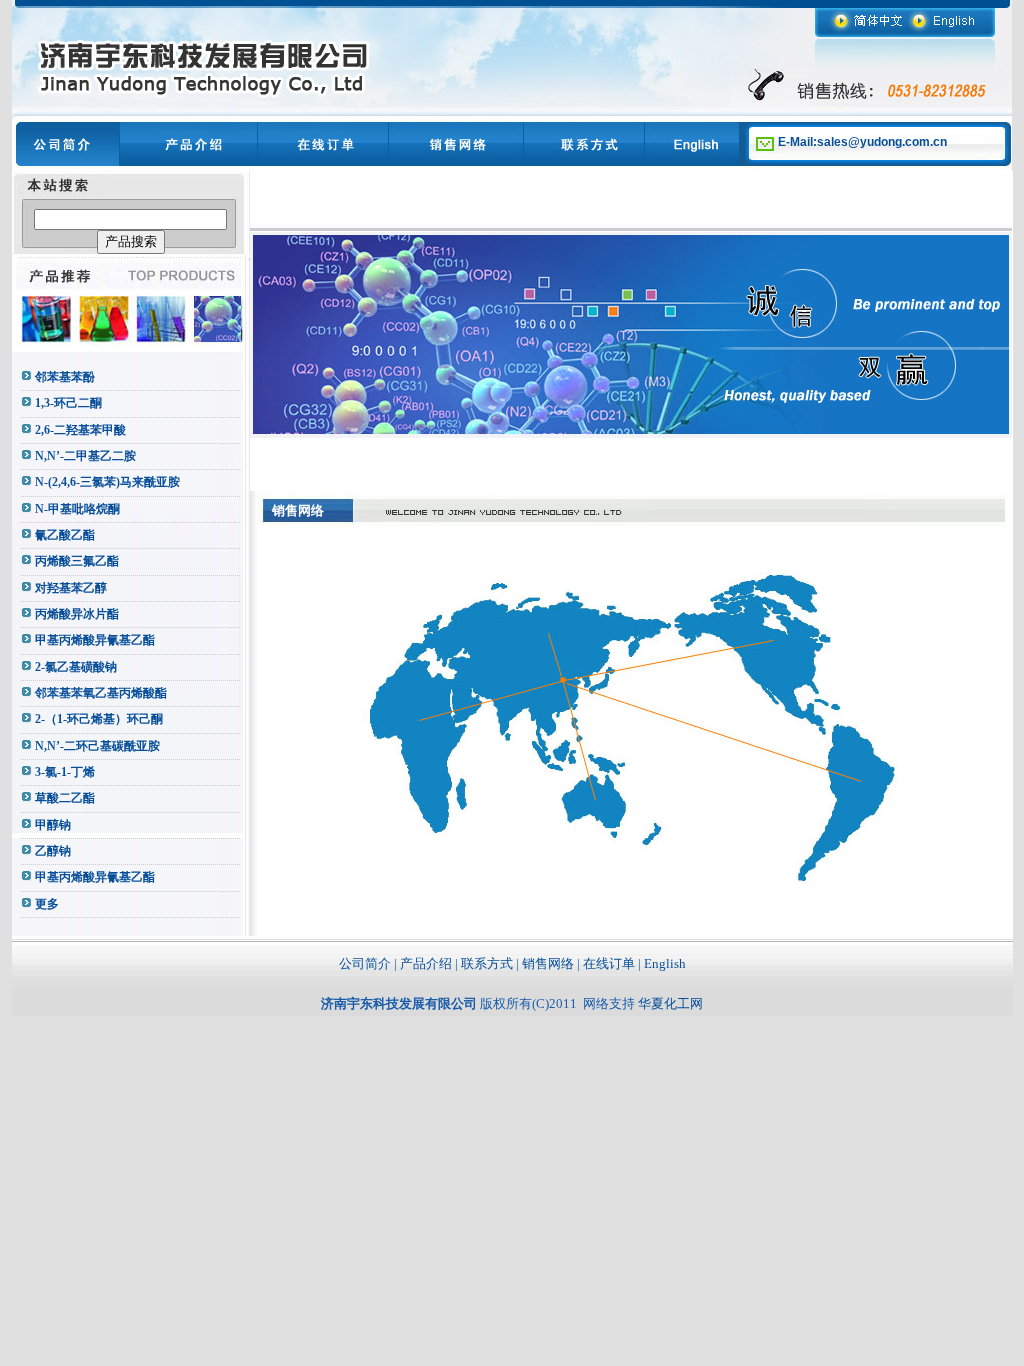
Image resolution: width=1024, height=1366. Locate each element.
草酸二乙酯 (65, 798)
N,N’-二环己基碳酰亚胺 (97, 746)
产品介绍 (426, 963)
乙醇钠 (53, 851)
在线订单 (609, 963)
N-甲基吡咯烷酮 (77, 509)
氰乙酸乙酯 (65, 535)
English (665, 963)
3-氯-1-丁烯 (65, 772)
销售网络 (548, 963)
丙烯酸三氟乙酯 (77, 561)
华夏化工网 (670, 1003)
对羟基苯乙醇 (71, 588)
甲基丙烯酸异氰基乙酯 (95, 640)
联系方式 (487, 963)
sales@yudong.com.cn (882, 142)
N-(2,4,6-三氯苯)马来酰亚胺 (107, 482)
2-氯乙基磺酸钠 (76, 667)
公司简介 (365, 963)
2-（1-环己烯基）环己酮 (99, 719)
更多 (47, 904)
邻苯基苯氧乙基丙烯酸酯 (101, 693)
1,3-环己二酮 (68, 403)
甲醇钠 (53, 825)
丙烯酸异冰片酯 (77, 614)
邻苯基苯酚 (65, 377)
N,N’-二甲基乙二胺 (85, 456)
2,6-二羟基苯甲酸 (80, 430)
